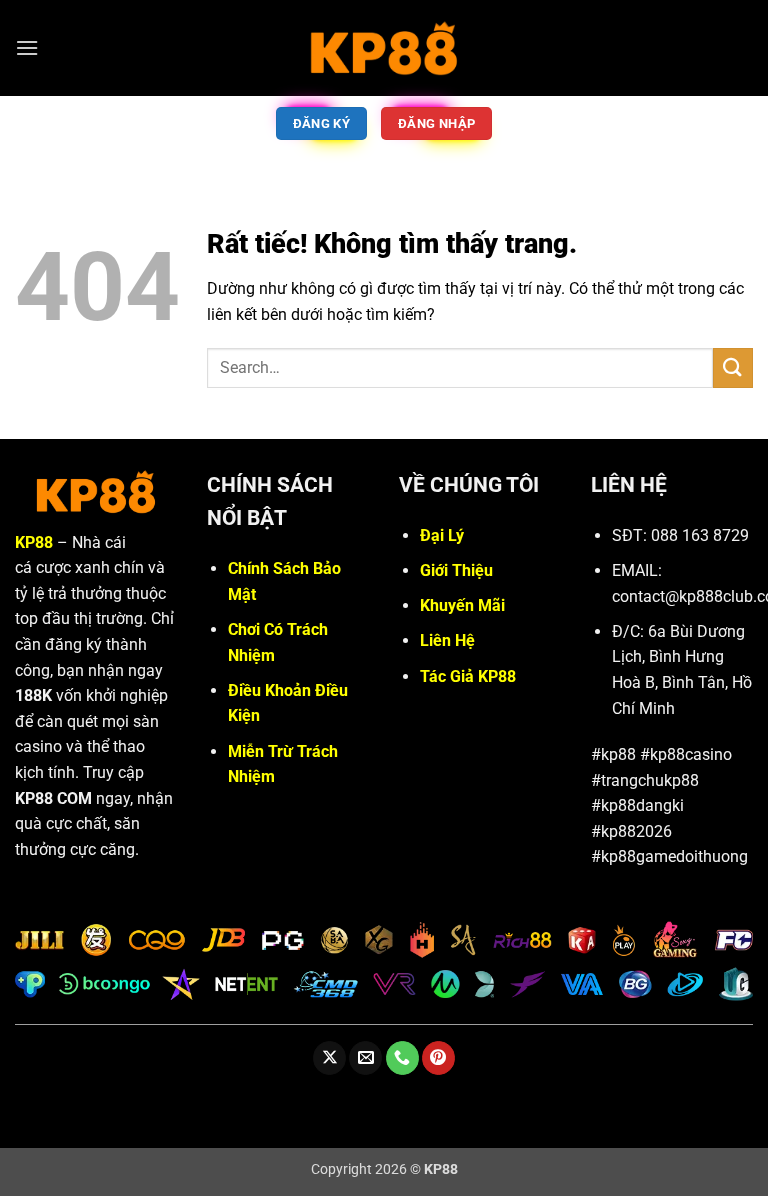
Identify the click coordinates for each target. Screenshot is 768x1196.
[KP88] (384, 47)
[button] (27, 47)
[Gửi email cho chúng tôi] (365, 1058)
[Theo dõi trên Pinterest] (438, 1058)
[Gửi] (733, 367)
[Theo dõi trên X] (329, 1058)
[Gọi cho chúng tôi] (402, 1058)
